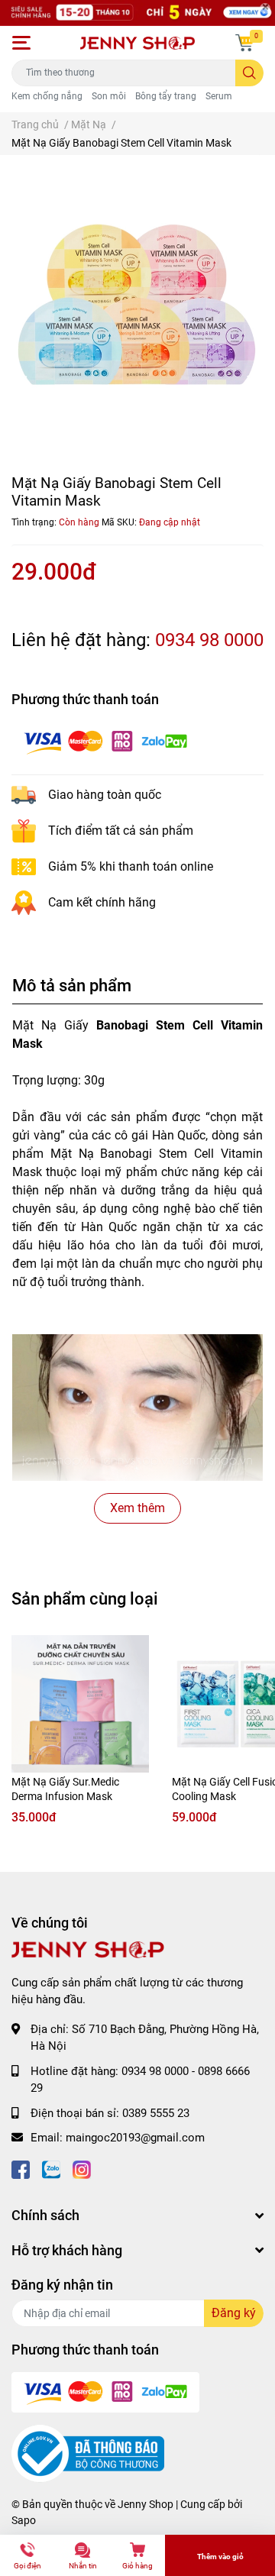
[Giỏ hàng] (244, 43)
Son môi (109, 96)
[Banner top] (137, 13)
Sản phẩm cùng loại (85, 1598)
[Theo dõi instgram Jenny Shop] (82, 2169)
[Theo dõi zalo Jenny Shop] (51, 2169)
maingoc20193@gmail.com (135, 2138)
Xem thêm (137, 1508)
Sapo (24, 2520)
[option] (137, 305)
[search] (249, 73)
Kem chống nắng (47, 96)
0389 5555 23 (156, 2113)
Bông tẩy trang (166, 96)
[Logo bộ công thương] (88, 2453)
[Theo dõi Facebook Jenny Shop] (21, 2169)
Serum (219, 96)
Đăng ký (234, 2313)
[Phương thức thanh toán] (105, 741)
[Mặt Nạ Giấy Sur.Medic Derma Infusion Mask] (80, 1704)
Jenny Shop (146, 2504)
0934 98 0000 (209, 640)
